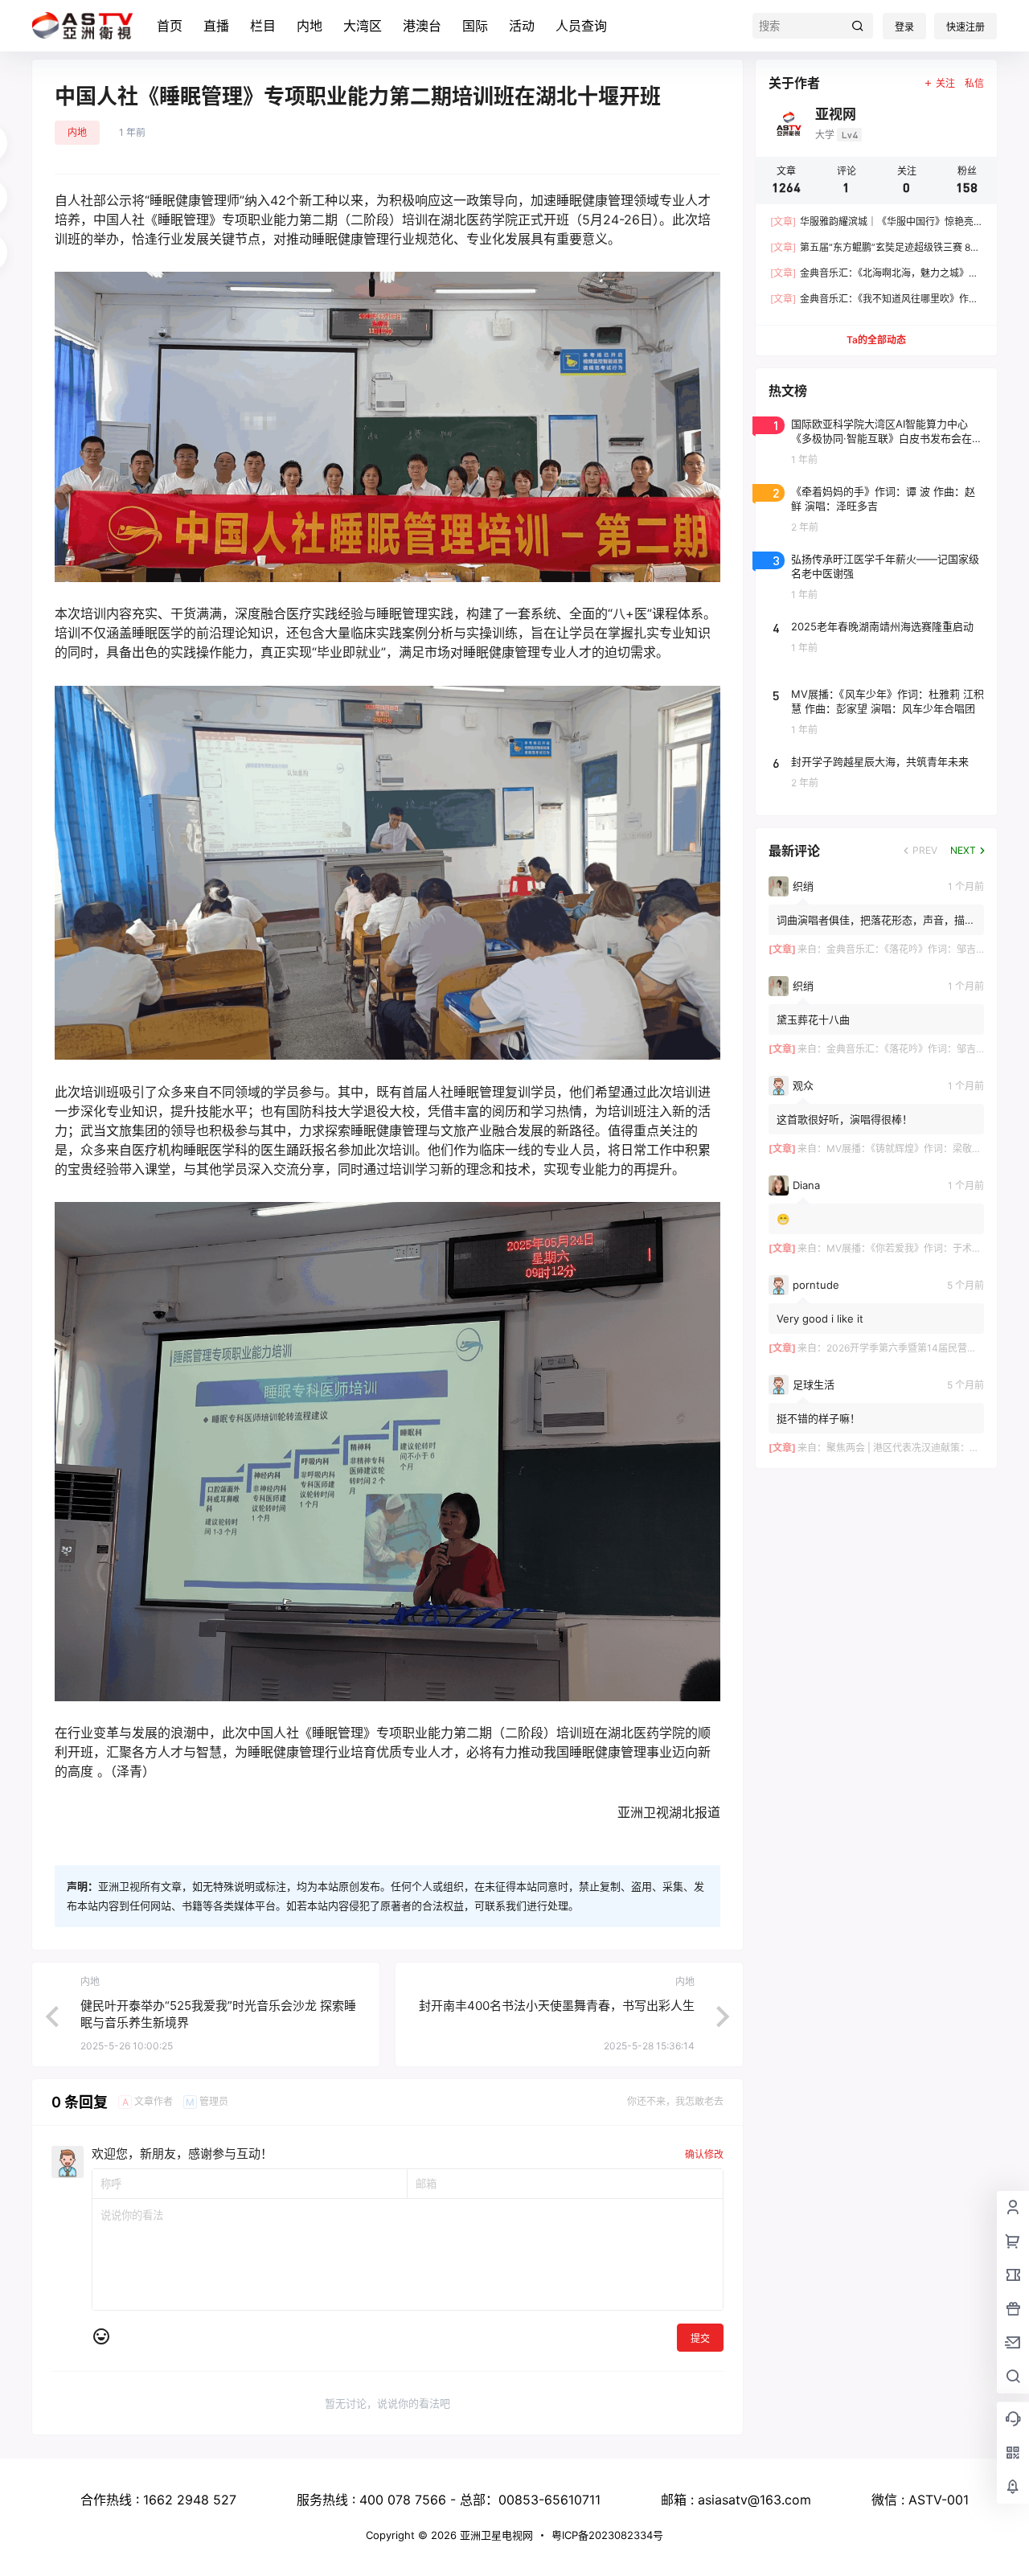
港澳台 (422, 26)
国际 (475, 26)
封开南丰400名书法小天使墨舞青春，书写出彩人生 (557, 2006)
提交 (700, 2338)
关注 (945, 83)
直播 (216, 26)
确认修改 (704, 2154)
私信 (974, 83)
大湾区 (363, 26)
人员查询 (581, 26)
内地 (310, 26)
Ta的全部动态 (876, 340)
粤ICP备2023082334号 (607, 2535)
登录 (904, 27)
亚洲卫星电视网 (495, 2535)
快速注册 (965, 27)
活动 (522, 26)
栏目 (263, 26)
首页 (170, 26)
